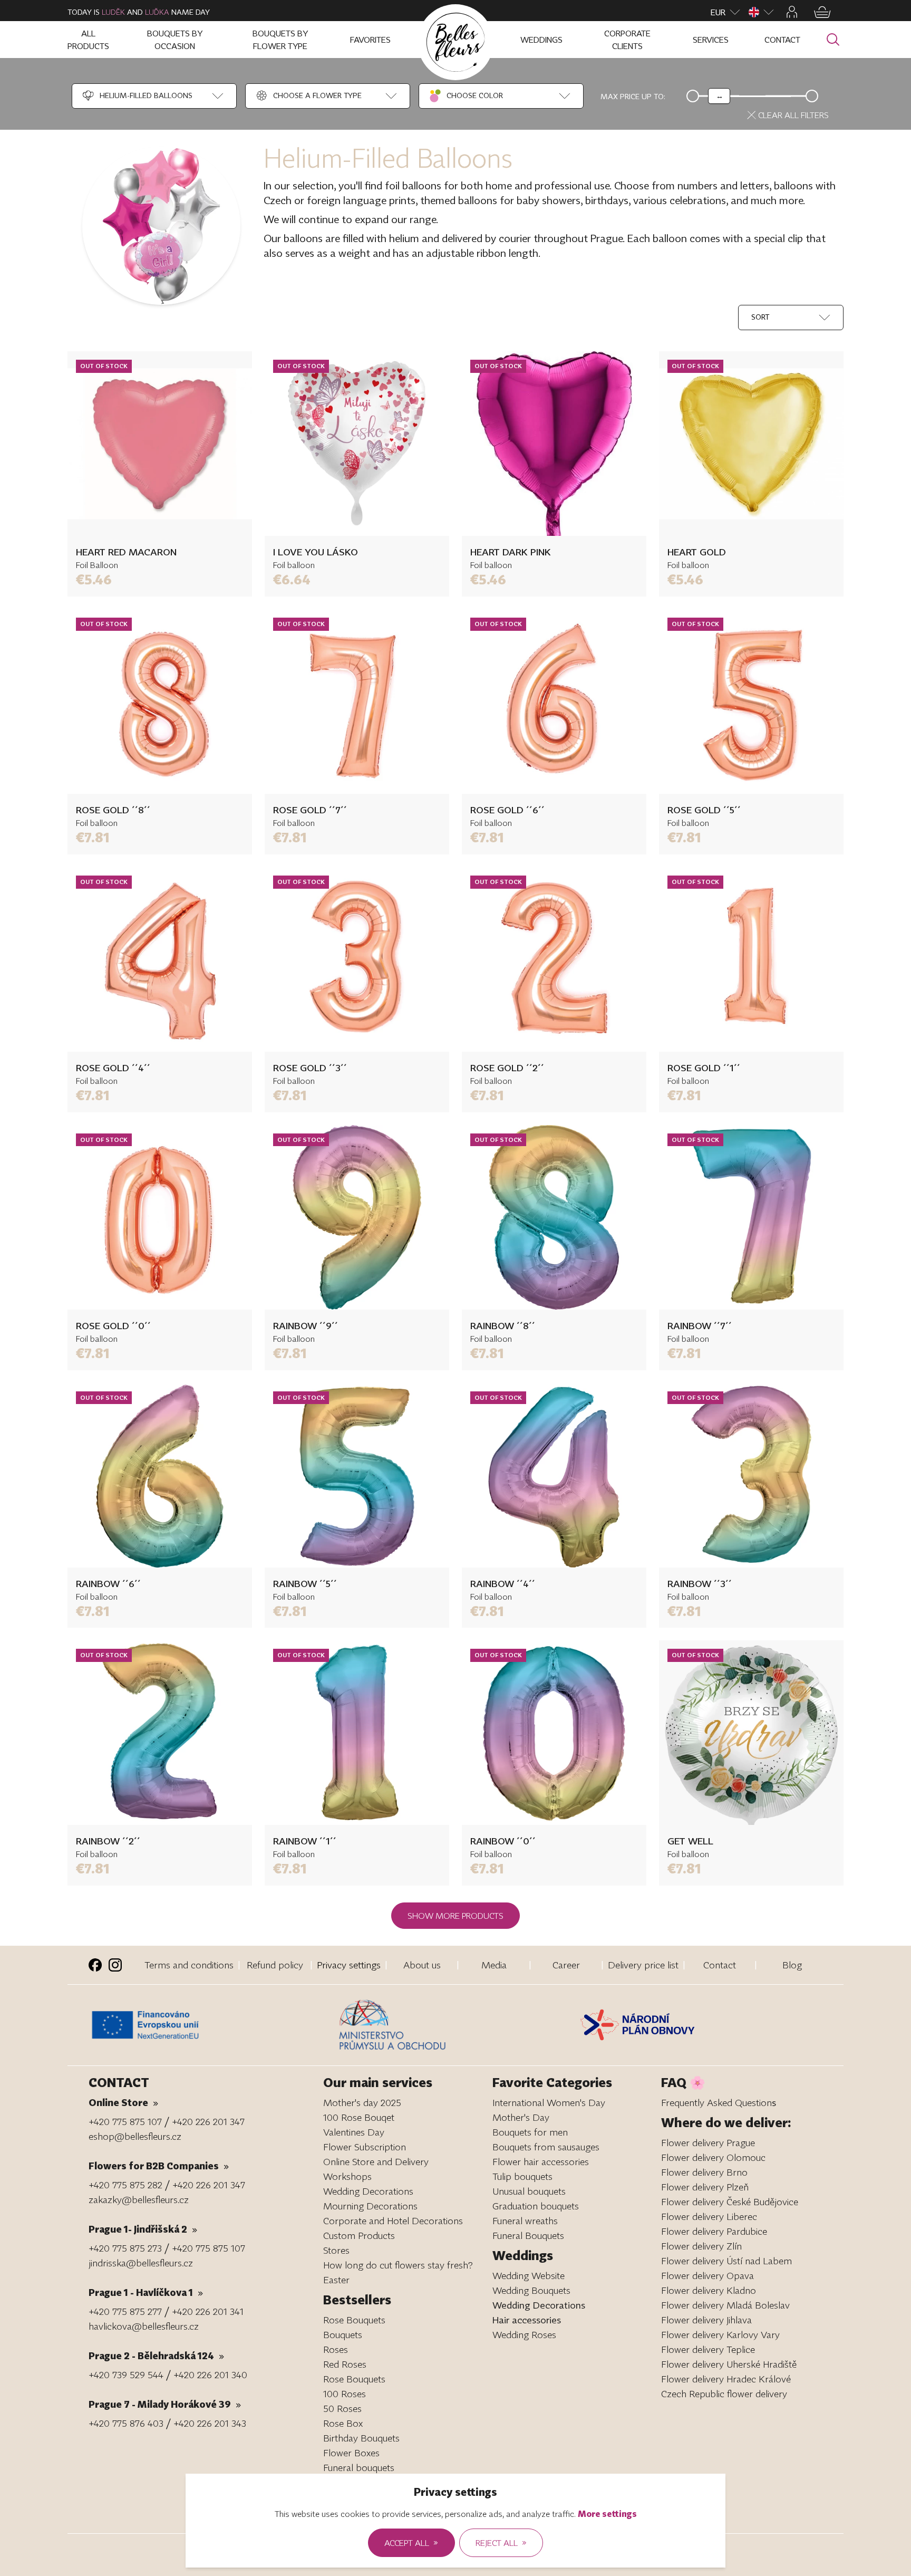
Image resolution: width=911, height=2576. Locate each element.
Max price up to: (633, 96)
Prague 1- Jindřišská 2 (143, 2229)
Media (494, 1965)
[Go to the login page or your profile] (792, 12)
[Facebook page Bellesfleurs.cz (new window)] (95, 1965)
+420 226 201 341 (208, 2311)
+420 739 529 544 (126, 2375)
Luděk (113, 12)
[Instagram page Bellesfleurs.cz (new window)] (115, 1965)
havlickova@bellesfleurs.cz (144, 2326)
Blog (792, 1965)
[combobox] (137, 96)
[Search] (833, 40)
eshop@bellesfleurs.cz (135, 2136)
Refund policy (275, 1965)
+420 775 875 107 (125, 2121)
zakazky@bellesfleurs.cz (139, 2199)
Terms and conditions (189, 1965)
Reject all (501, 2542)
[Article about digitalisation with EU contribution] (211, 2025)
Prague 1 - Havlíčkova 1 (146, 2292)
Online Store (123, 2102)
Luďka (157, 12)
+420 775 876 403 (126, 2423)
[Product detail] (160, 444)
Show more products (455, 1916)
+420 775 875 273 (125, 2248)
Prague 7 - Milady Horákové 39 (165, 2404)
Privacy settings (349, 1965)
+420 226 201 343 (210, 2423)
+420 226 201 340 (210, 2375)
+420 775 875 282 (125, 2185)
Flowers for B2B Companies (159, 2166)
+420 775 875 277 (125, 2311)
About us (422, 1965)
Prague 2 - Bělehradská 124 (156, 2356)
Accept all (411, 2542)
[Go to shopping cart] (822, 12)
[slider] (719, 96)
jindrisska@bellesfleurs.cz (141, 2263)
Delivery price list (643, 1965)
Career (566, 1965)
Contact (720, 1965)
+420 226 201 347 (208, 2121)
